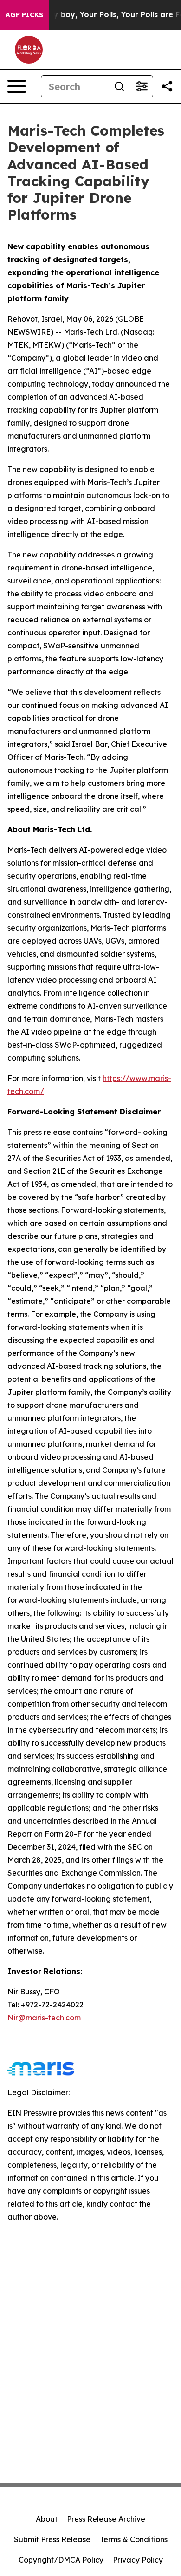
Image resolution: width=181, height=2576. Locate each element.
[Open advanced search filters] (142, 86)
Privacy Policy (138, 2560)
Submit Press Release (52, 2539)
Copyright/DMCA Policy (61, 2560)
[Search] (119, 86)
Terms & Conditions (134, 2539)
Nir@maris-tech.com (44, 2018)
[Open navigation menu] (17, 86)
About (47, 2519)
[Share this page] (167, 86)
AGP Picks (24, 15)
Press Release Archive (106, 2519)
